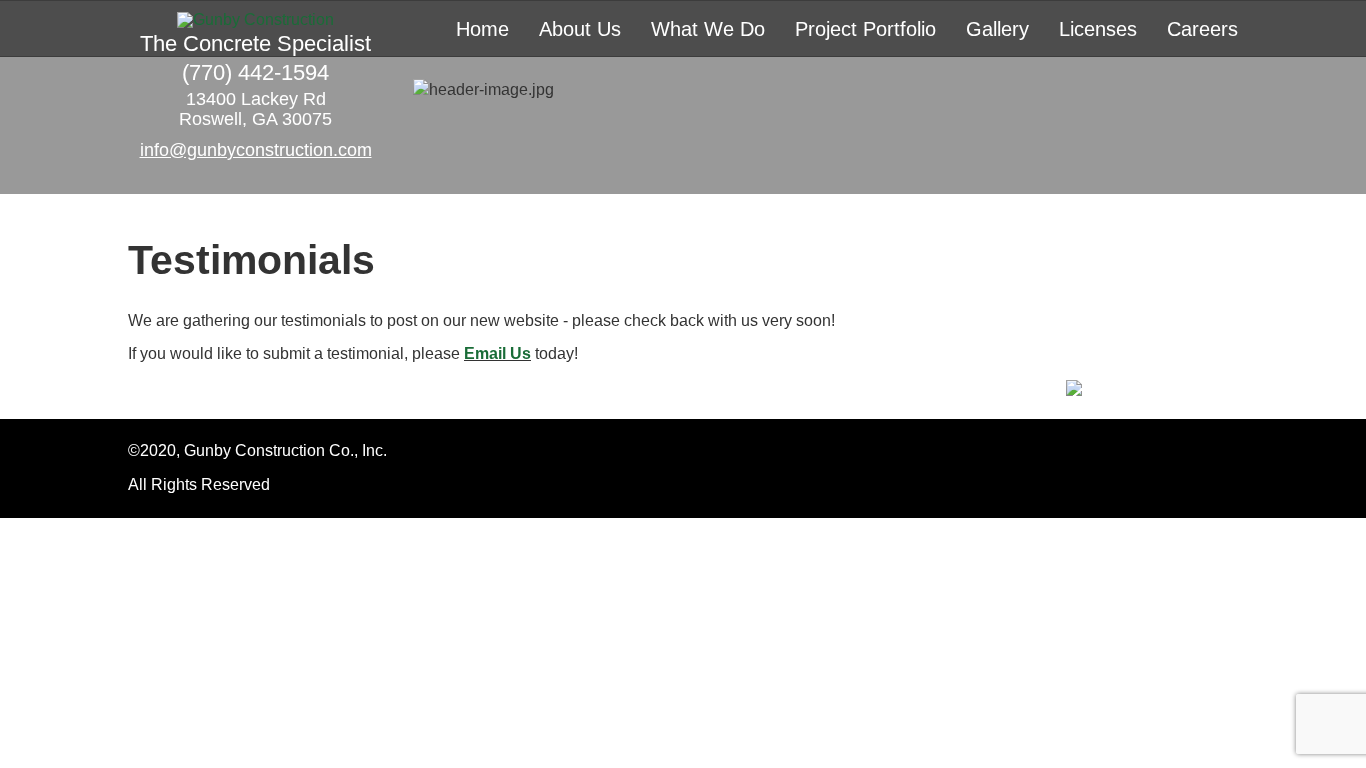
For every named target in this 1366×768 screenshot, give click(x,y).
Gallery (997, 29)
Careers (1202, 29)
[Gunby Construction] (255, 20)
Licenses (1098, 29)
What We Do (708, 29)
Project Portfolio (865, 29)
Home (482, 29)
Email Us (497, 353)
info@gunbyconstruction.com (256, 150)
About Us (580, 29)
